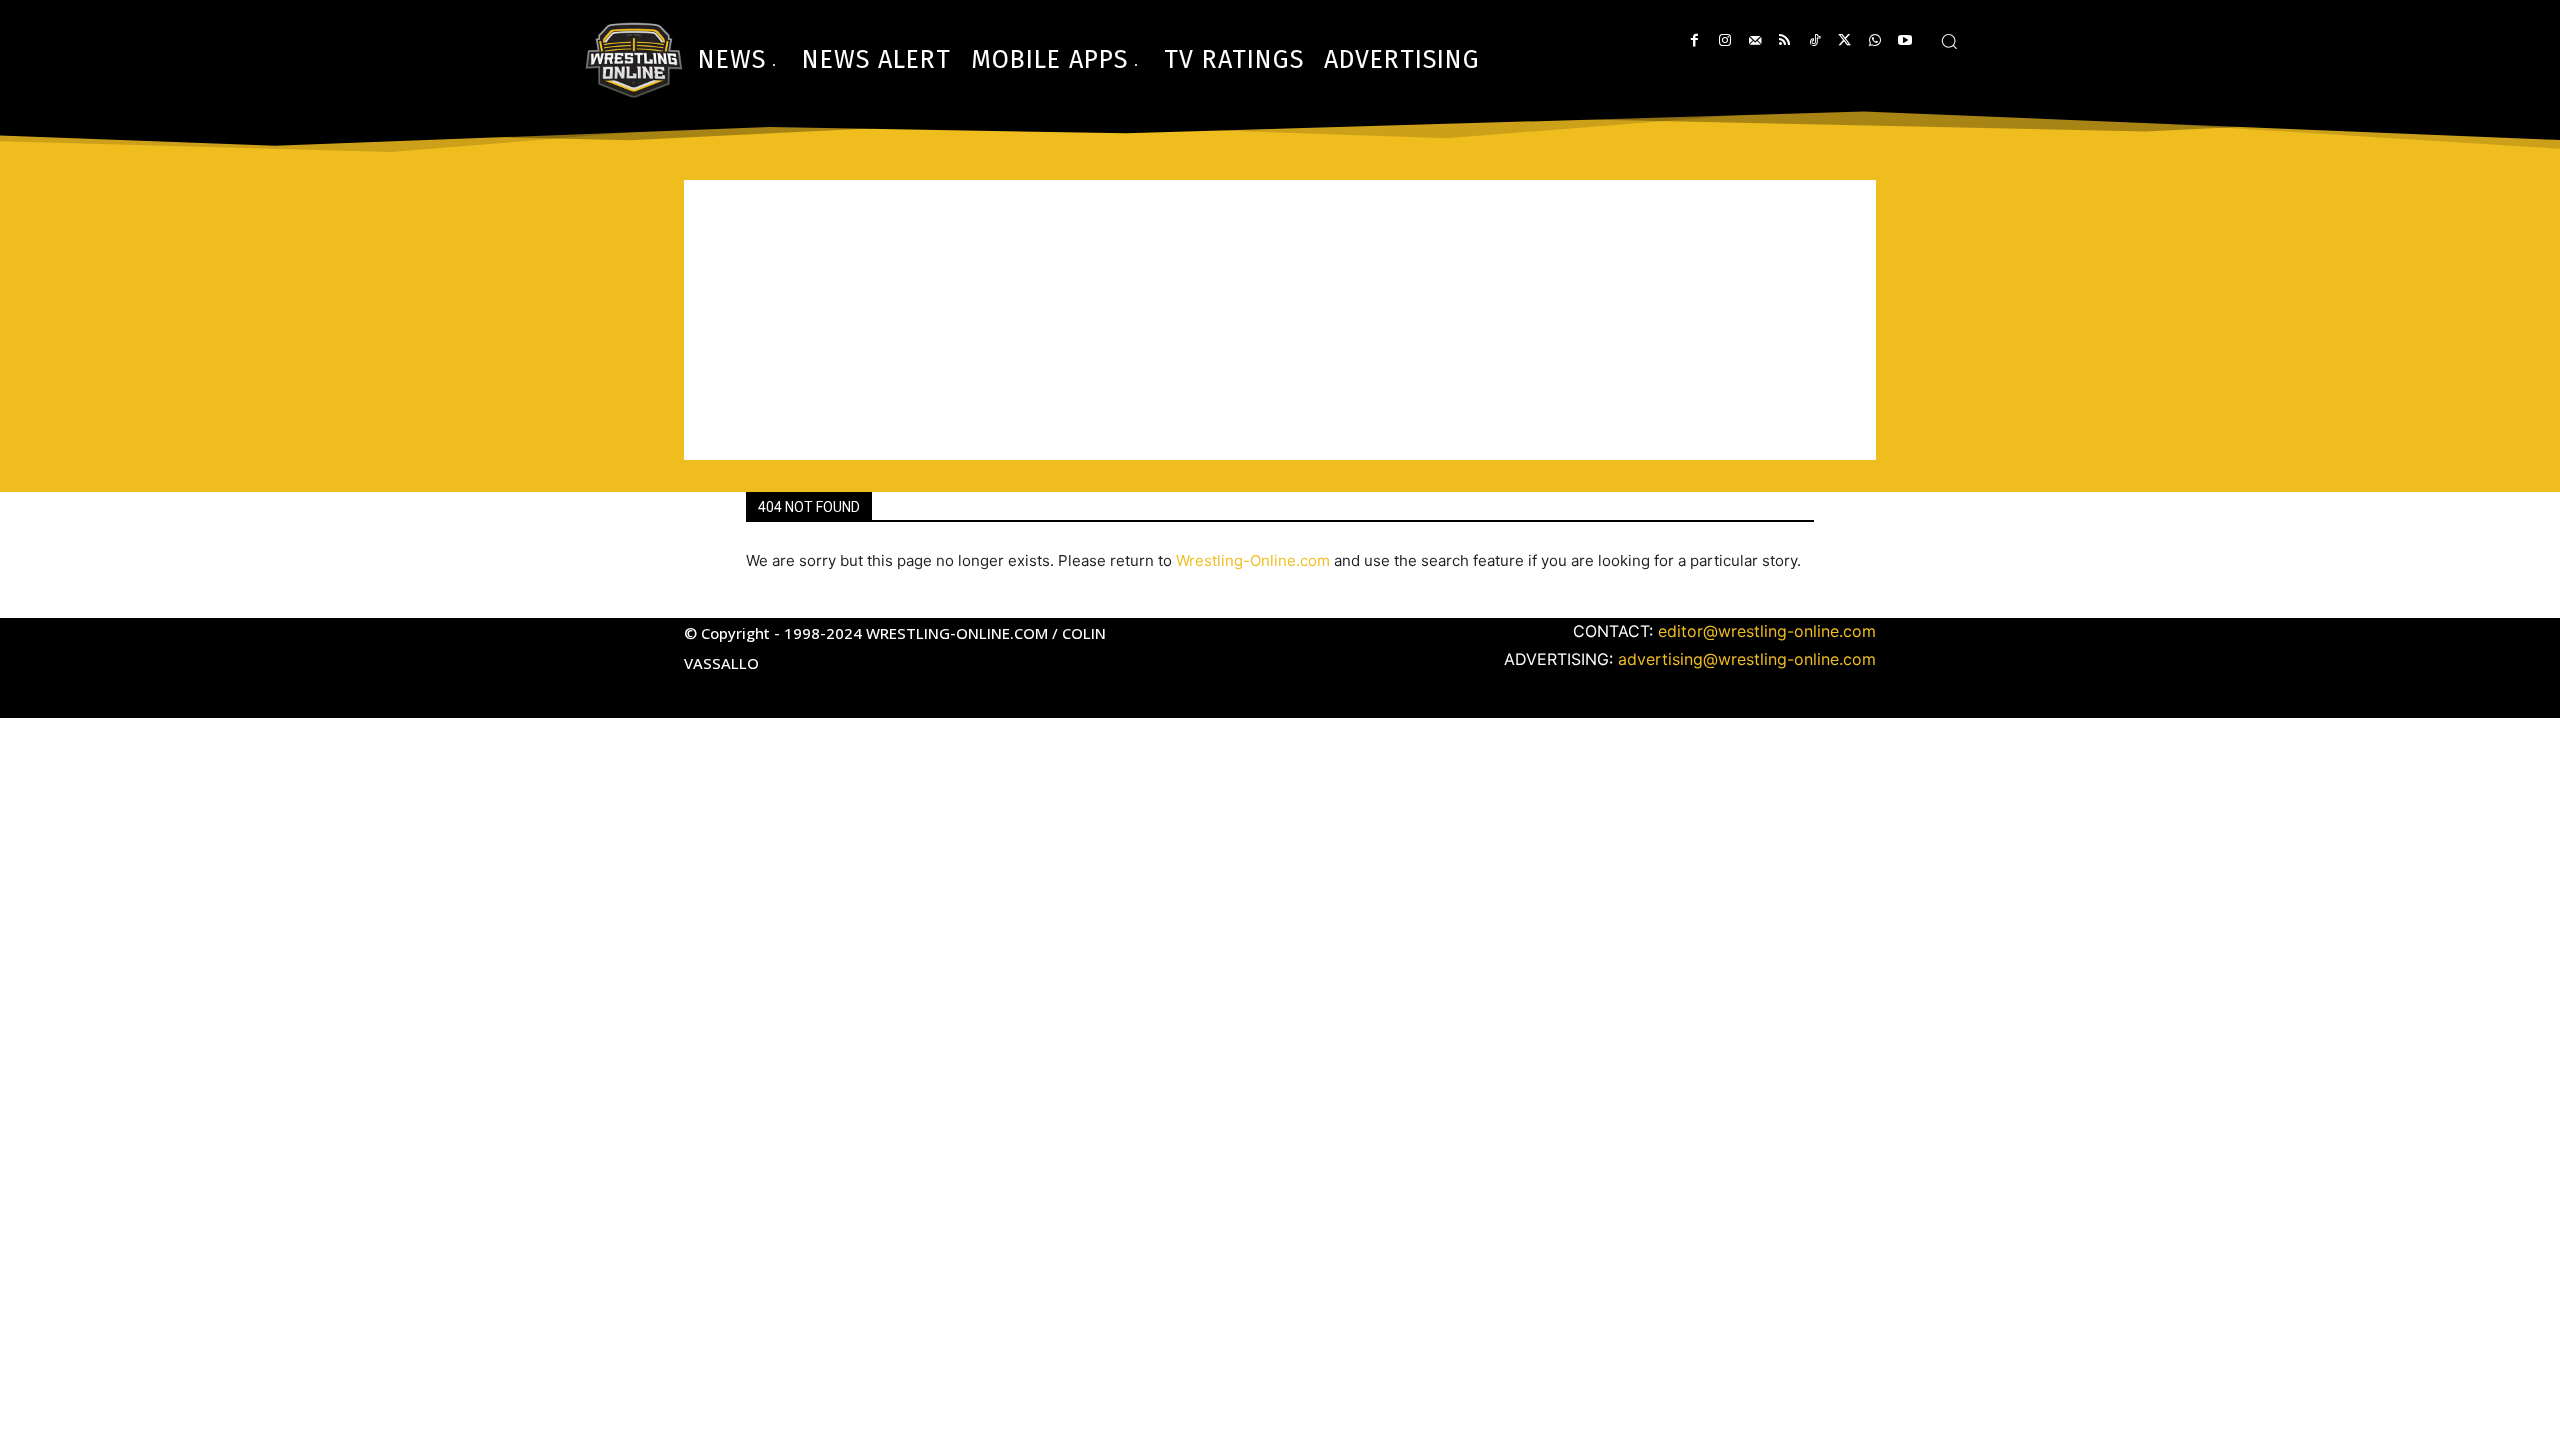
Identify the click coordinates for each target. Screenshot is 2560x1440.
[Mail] (1754, 40)
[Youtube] (1904, 40)
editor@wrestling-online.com (1767, 631)
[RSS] (1784, 40)
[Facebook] (1694, 40)
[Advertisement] (1280, 320)
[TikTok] (1814, 40)
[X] (1844, 40)
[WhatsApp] (1874, 40)
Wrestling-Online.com (1253, 560)
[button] (1949, 41)
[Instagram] (1724, 40)
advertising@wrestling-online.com (1747, 659)
